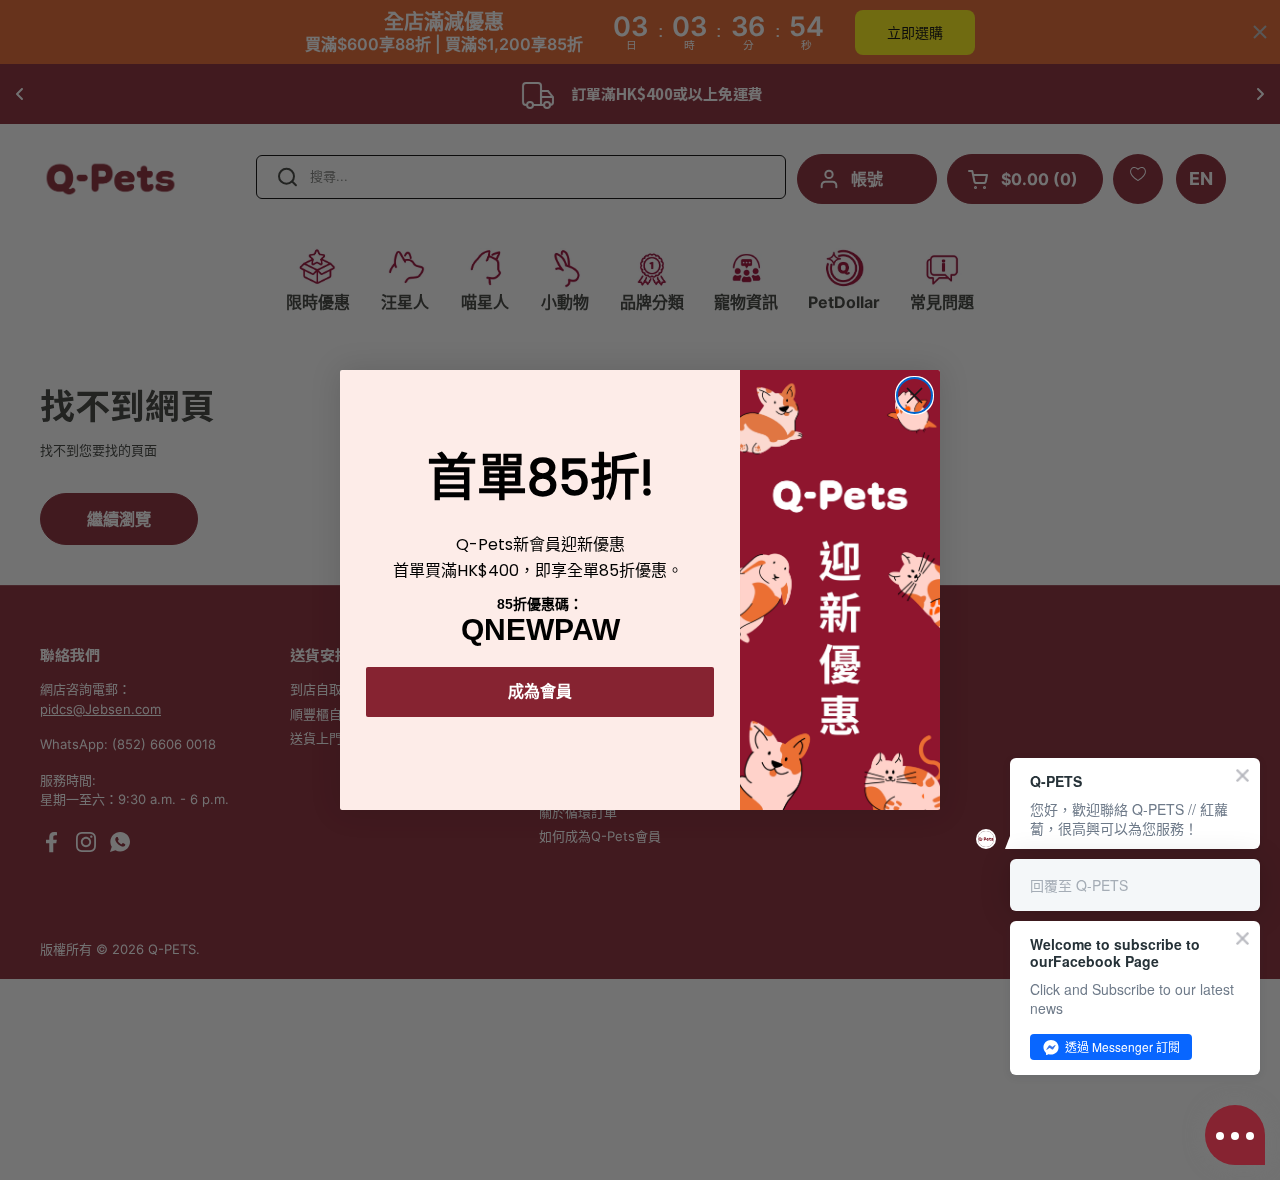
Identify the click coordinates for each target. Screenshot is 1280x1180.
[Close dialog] (914, 395)
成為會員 (540, 691)
